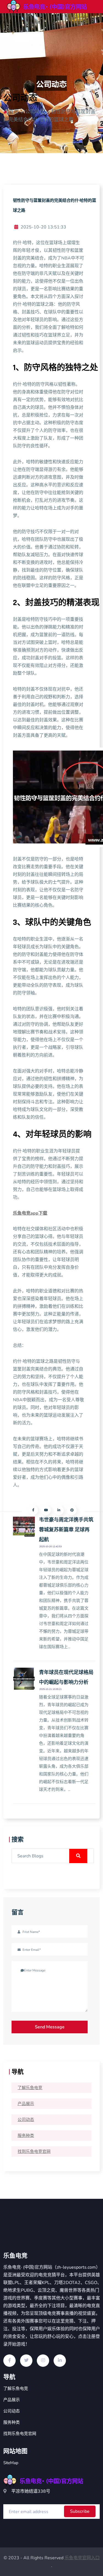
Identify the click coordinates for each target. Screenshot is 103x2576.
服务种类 (26, 2136)
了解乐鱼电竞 (30, 2088)
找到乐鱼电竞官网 (34, 2152)
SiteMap (11, 2463)
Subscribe (80, 2511)
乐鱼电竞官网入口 (82, 2558)
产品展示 (26, 2104)
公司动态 (26, 2120)
